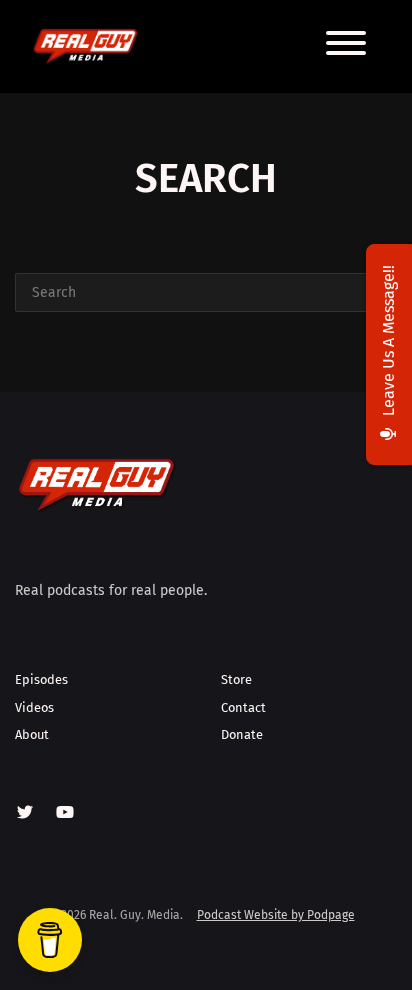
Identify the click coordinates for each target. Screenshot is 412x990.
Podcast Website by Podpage (276, 915)
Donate (242, 734)
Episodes (41, 679)
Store (236, 679)
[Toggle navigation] (346, 46)
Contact (243, 707)
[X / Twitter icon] (25, 813)
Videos (34, 707)
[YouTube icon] (65, 813)
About (32, 734)
